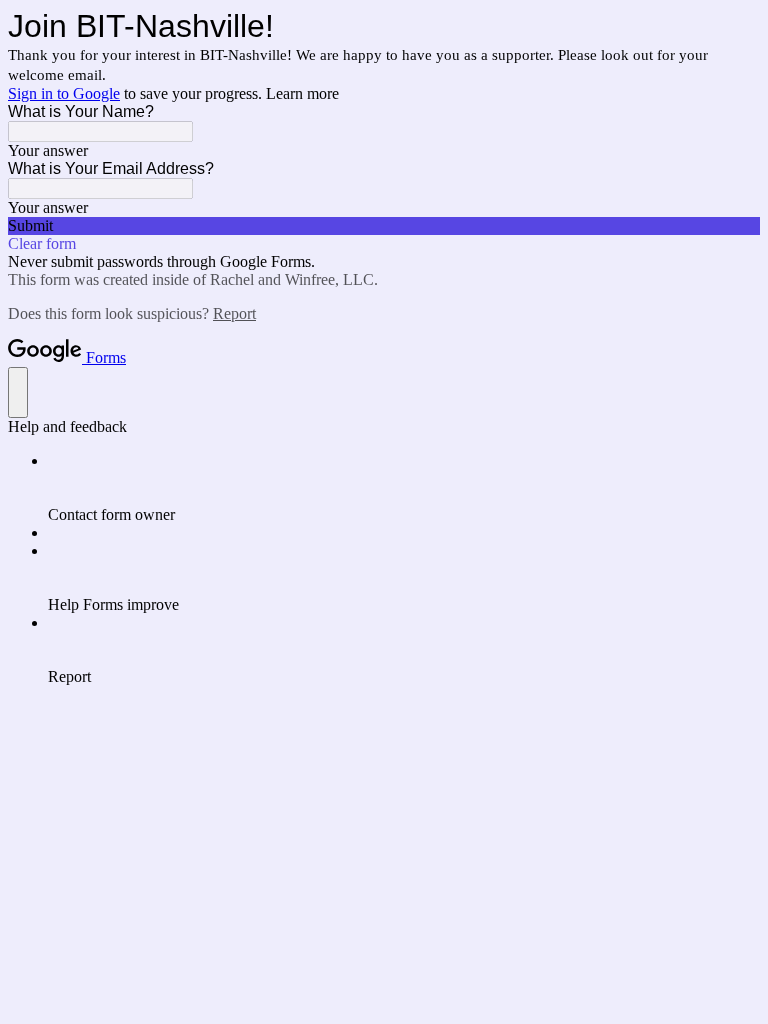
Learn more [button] (302, 93)
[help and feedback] (18, 392)
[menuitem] (404, 488)
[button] (384, 226)
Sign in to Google (64, 93)
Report (234, 313)
